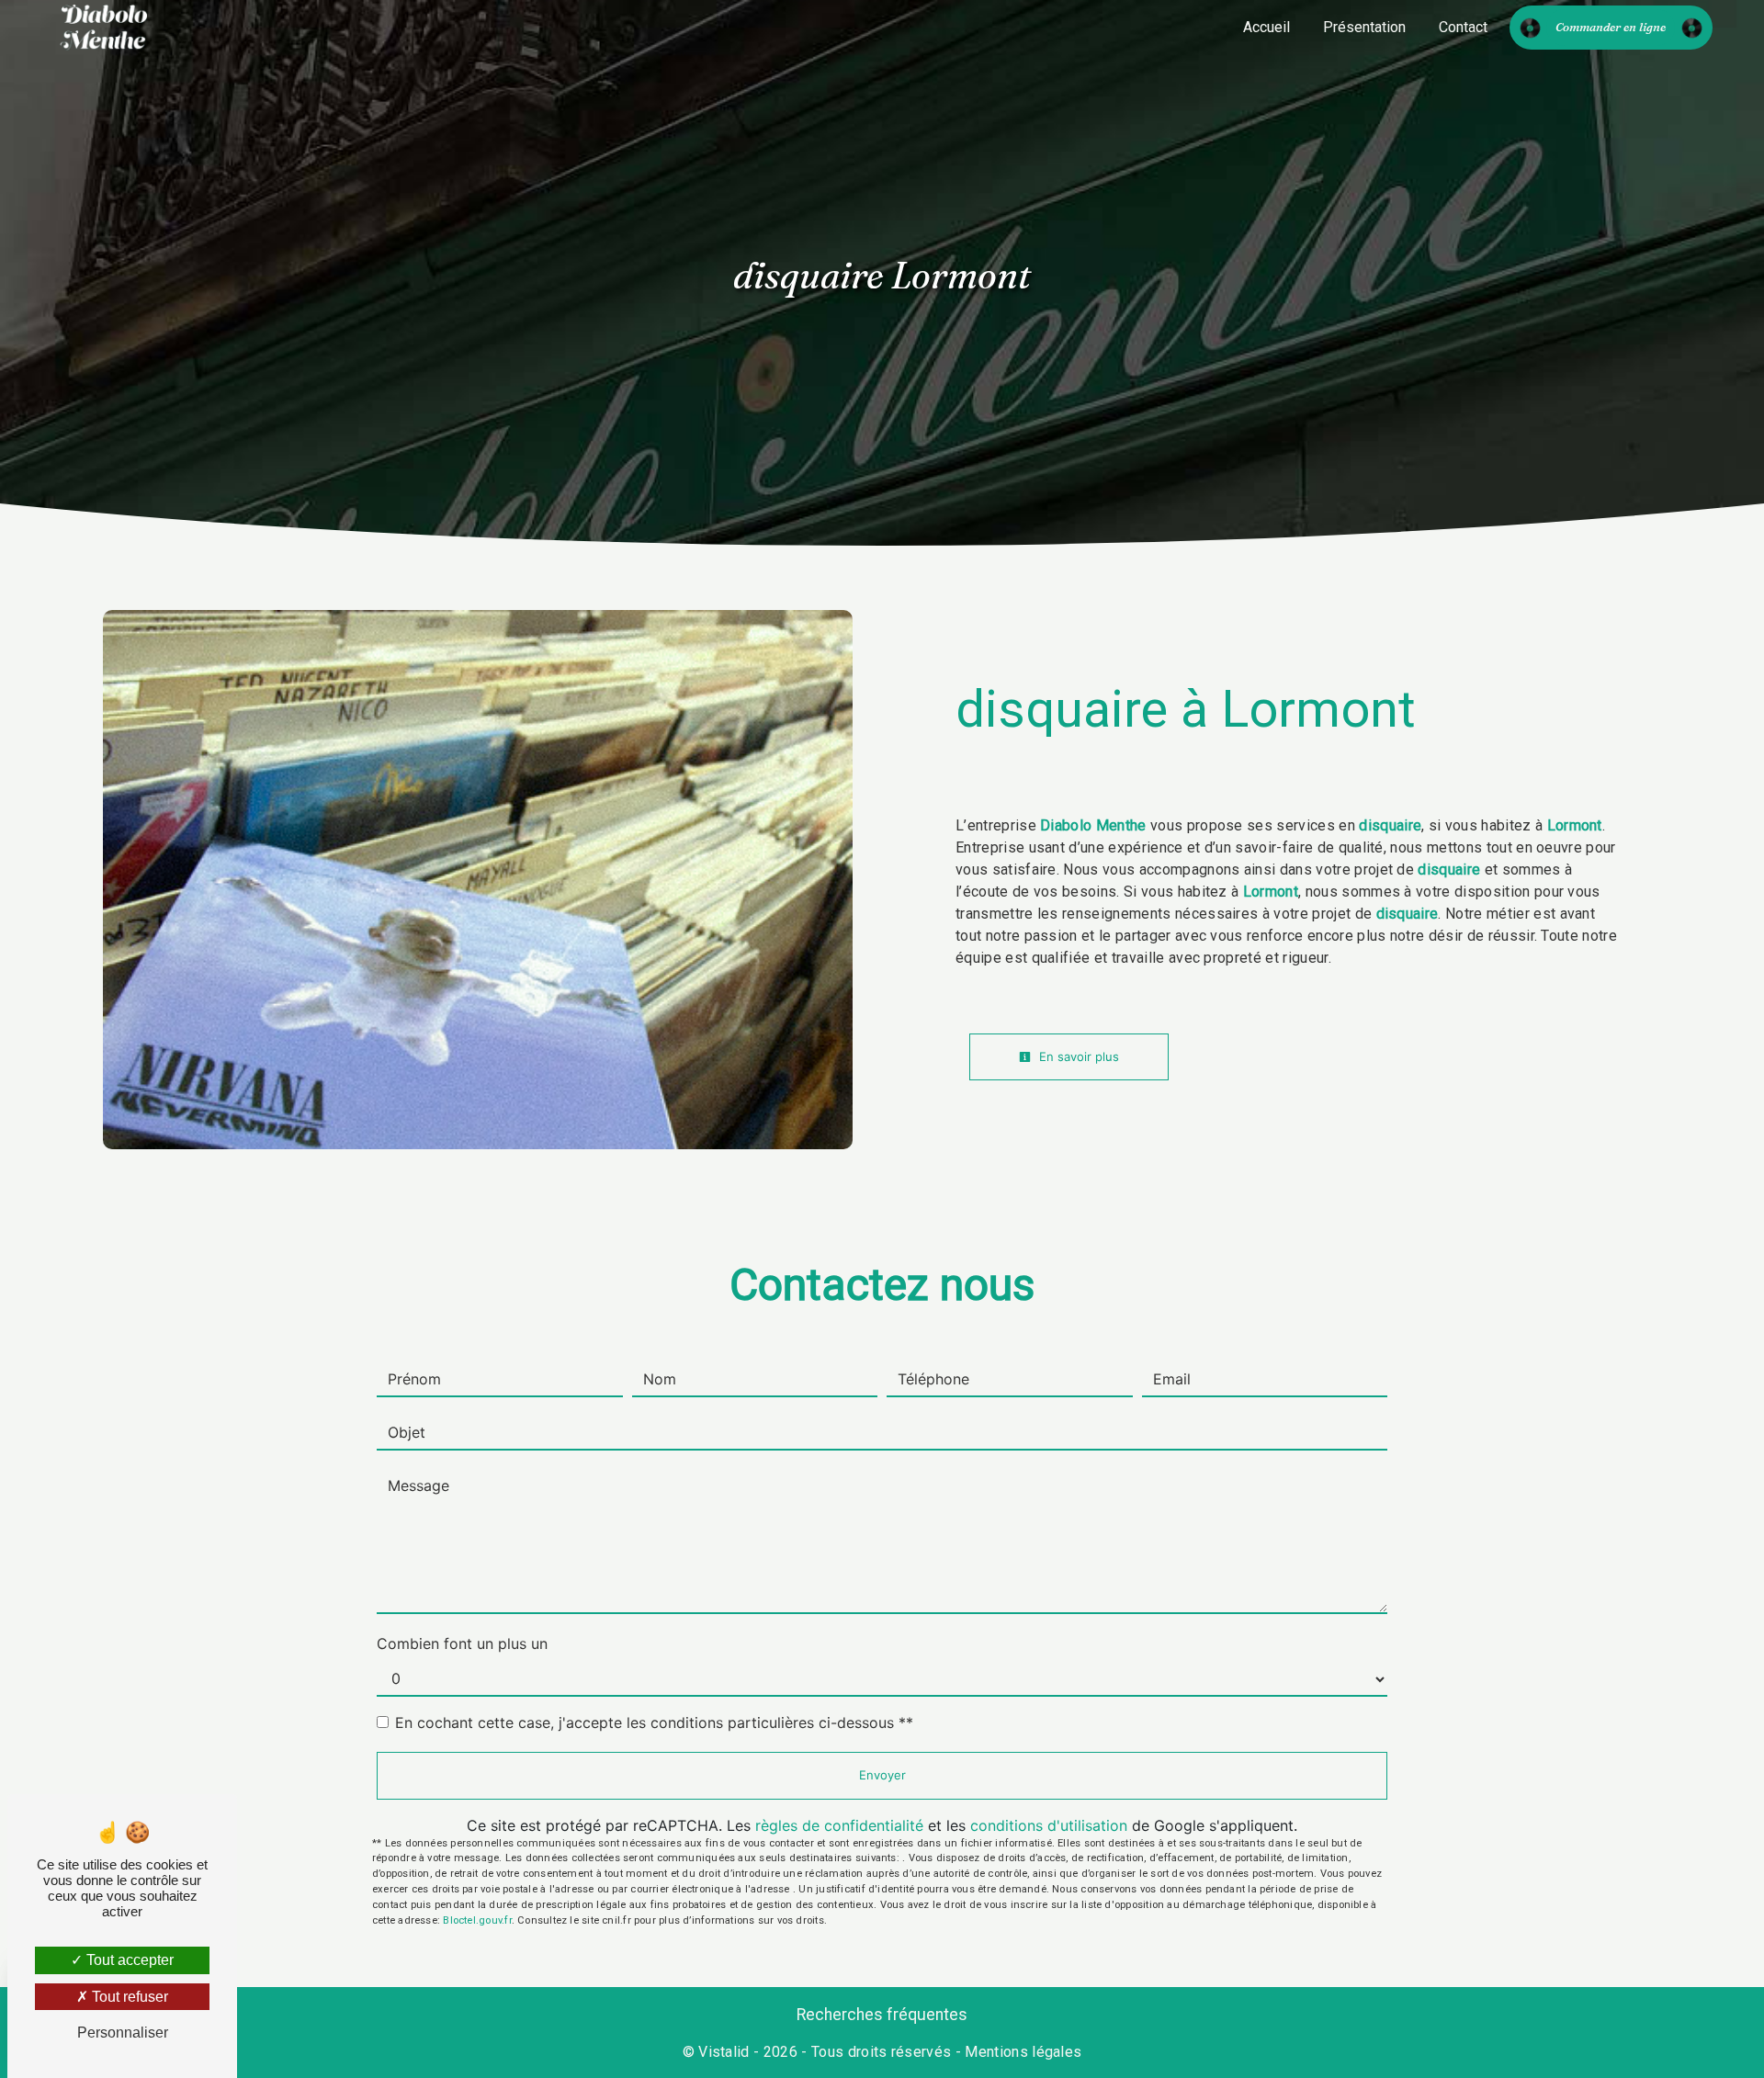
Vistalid (724, 2052)
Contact (1463, 27)
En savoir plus (1077, 1056)
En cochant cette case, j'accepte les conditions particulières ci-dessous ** (654, 1722)
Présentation (1364, 27)
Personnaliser (123, 2033)
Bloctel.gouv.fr (477, 1920)
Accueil (1266, 27)
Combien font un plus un (462, 1643)
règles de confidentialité (839, 1825)
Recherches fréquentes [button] (882, 2015)
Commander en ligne (1611, 27)
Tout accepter (128, 1960)
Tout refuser (128, 1997)
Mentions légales (1021, 2052)
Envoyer (882, 1775)
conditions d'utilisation (1049, 1825)
